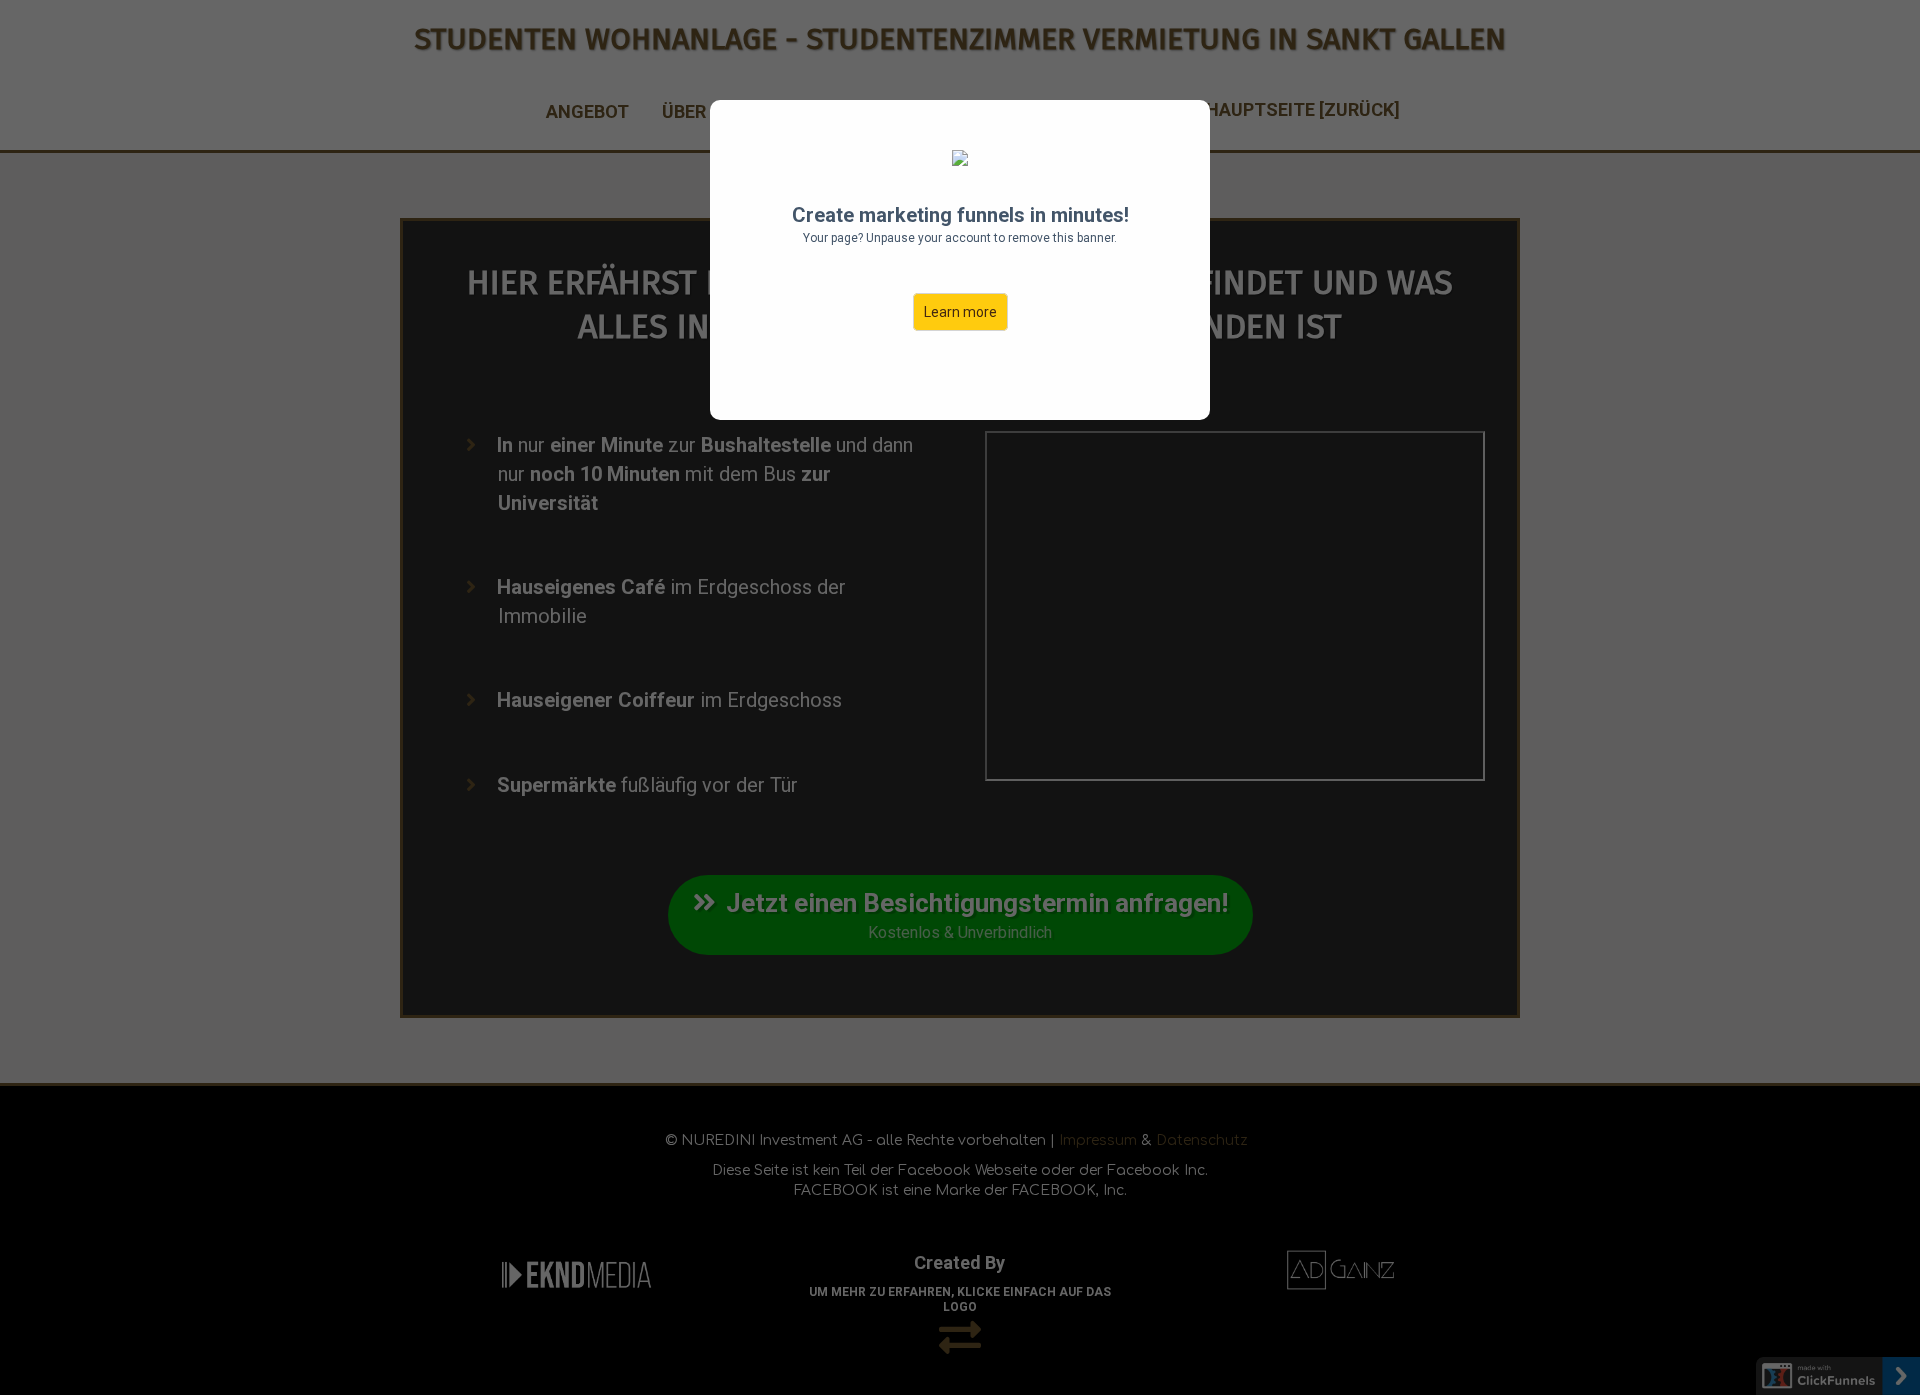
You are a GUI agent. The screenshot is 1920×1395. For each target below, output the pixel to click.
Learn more (960, 312)
